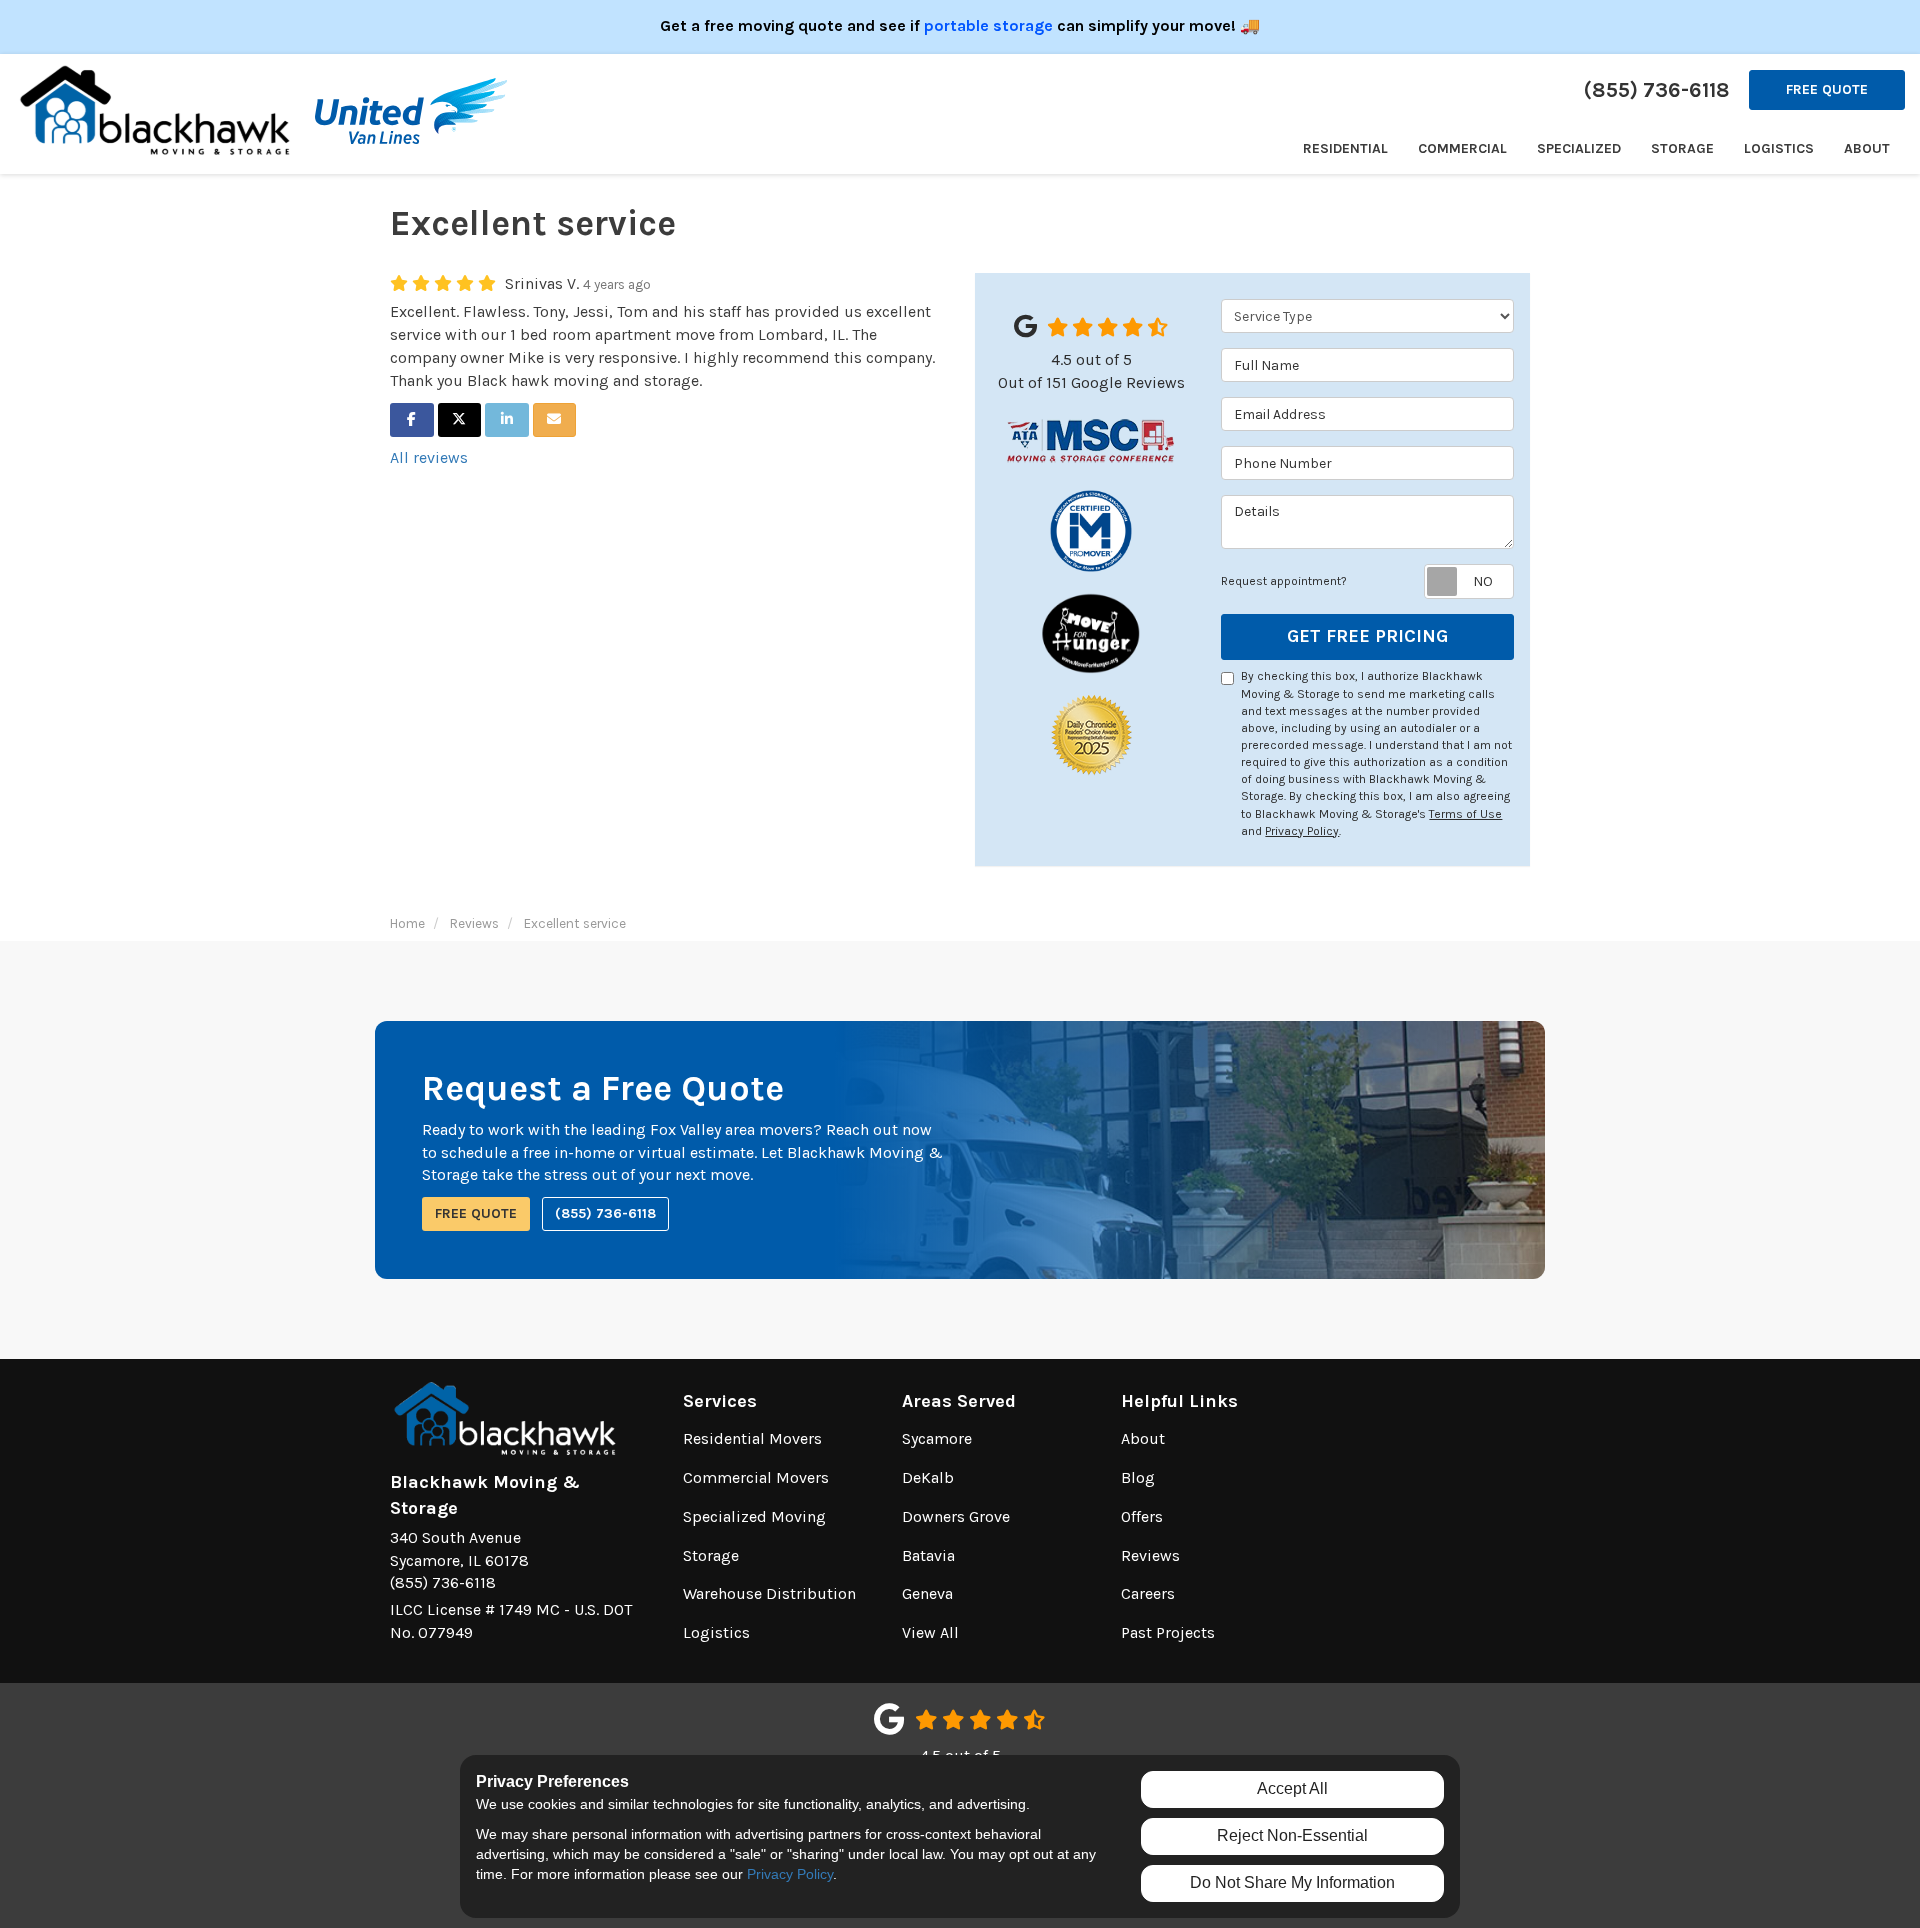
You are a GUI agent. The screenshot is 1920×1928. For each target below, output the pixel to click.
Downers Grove (956, 1516)
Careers (1148, 1593)
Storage (711, 1555)
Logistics (716, 1632)
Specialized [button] (1579, 148)
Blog (1138, 1477)
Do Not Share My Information (1292, 1882)
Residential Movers (752, 1438)
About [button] (1867, 148)
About (1143, 1438)
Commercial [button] (1462, 148)
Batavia (928, 1555)
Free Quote (1827, 89)
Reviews (1150, 1555)
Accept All (1292, 1788)
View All (930, 1632)
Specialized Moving (754, 1516)
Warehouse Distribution (769, 1593)
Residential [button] (1345, 148)
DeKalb (928, 1477)
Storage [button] (1682, 148)
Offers (1142, 1516)
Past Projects (1168, 1632)
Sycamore (937, 1438)
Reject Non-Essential (1292, 1835)
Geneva (927, 1593)
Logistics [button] (1779, 148)
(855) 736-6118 (605, 1213)
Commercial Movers (756, 1477)
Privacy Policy (1302, 831)
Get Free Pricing (1367, 636)
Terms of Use (1465, 814)
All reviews (429, 457)
